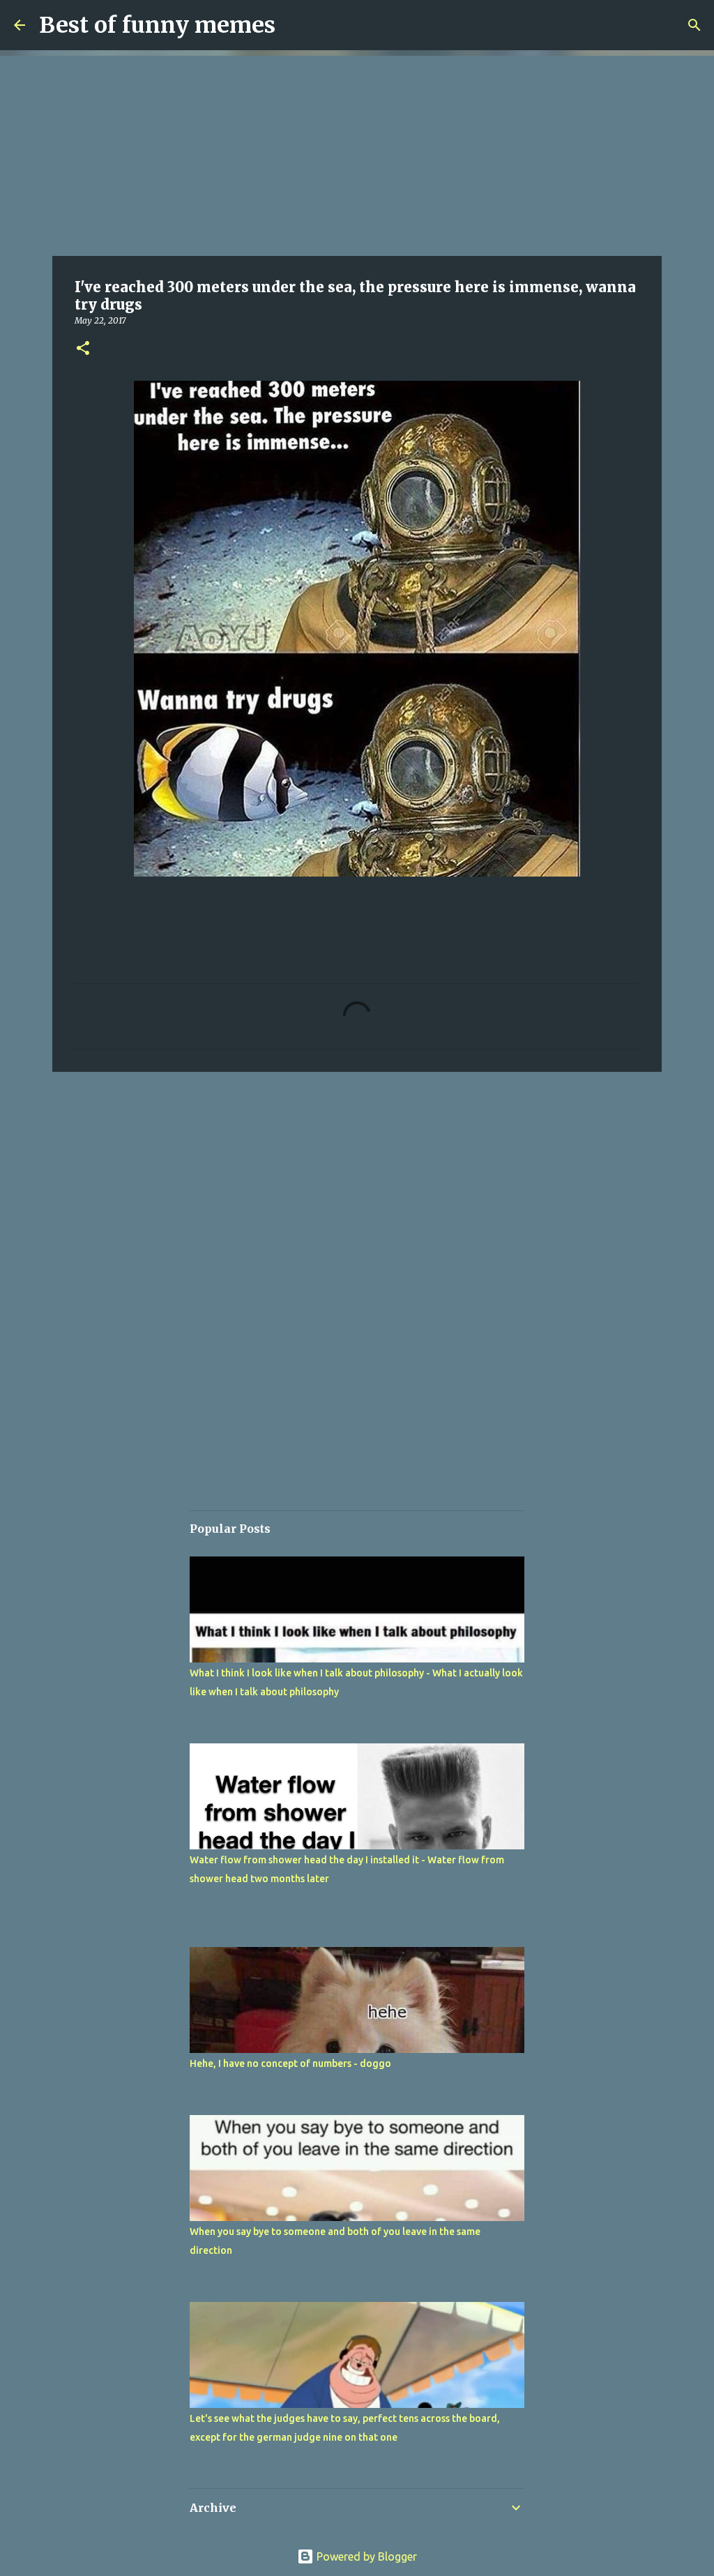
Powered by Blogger (365, 2556)
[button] (83, 349)
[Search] (694, 25)
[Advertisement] (357, 153)
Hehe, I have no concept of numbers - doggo (290, 2063)
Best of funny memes (157, 25)
